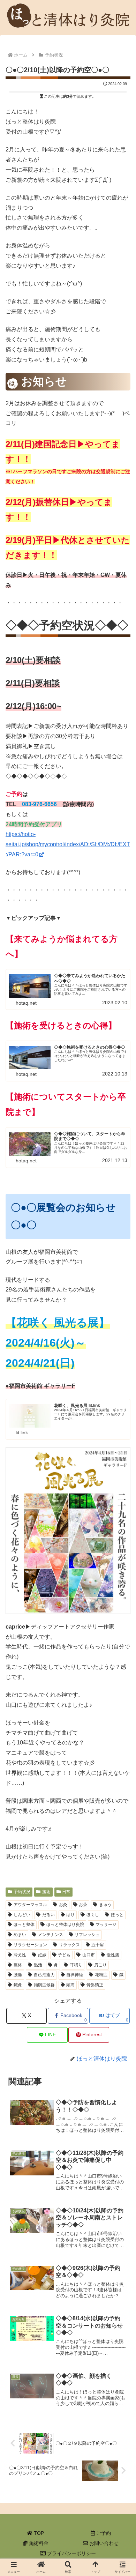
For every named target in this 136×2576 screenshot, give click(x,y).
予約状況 (22, 1892)
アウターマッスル (30, 1905)
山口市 (89, 1955)
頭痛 (70, 1985)
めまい (20, 1935)
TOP (38, 2533)
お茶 (83, 1905)
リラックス (69, 1945)
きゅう (105, 1905)
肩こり (100, 1965)
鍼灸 (18, 1985)
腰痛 (18, 1975)
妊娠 (42, 1955)
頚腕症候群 (44, 1985)
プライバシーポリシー (71, 2553)
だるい (48, 1915)
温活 (38, 1965)
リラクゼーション (30, 1945)
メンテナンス (51, 1935)
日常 (66, 1892)
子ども (64, 1955)
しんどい (22, 1915)
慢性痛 (113, 1955)
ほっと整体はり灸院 (65, 1924)
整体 (18, 1965)
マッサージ (106, 1924)
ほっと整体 (24, 1924)
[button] (117, 1504)
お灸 (63, 1905)
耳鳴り (76, 1965)
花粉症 (101, 1975)
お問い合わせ (103, 2543)
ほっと (117, 1915)
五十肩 (98, 1945)
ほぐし (93, 1915)
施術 (46, 1892)
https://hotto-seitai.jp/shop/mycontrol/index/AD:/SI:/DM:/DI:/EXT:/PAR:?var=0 (68, 844)
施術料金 (38, 2543)
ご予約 (103, 2533)
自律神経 (75, 1975)
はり (70, 1915)
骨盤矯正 (95, 1985)
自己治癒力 (44, 1975)
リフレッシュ (87, 1935)
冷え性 (20, 1955)
